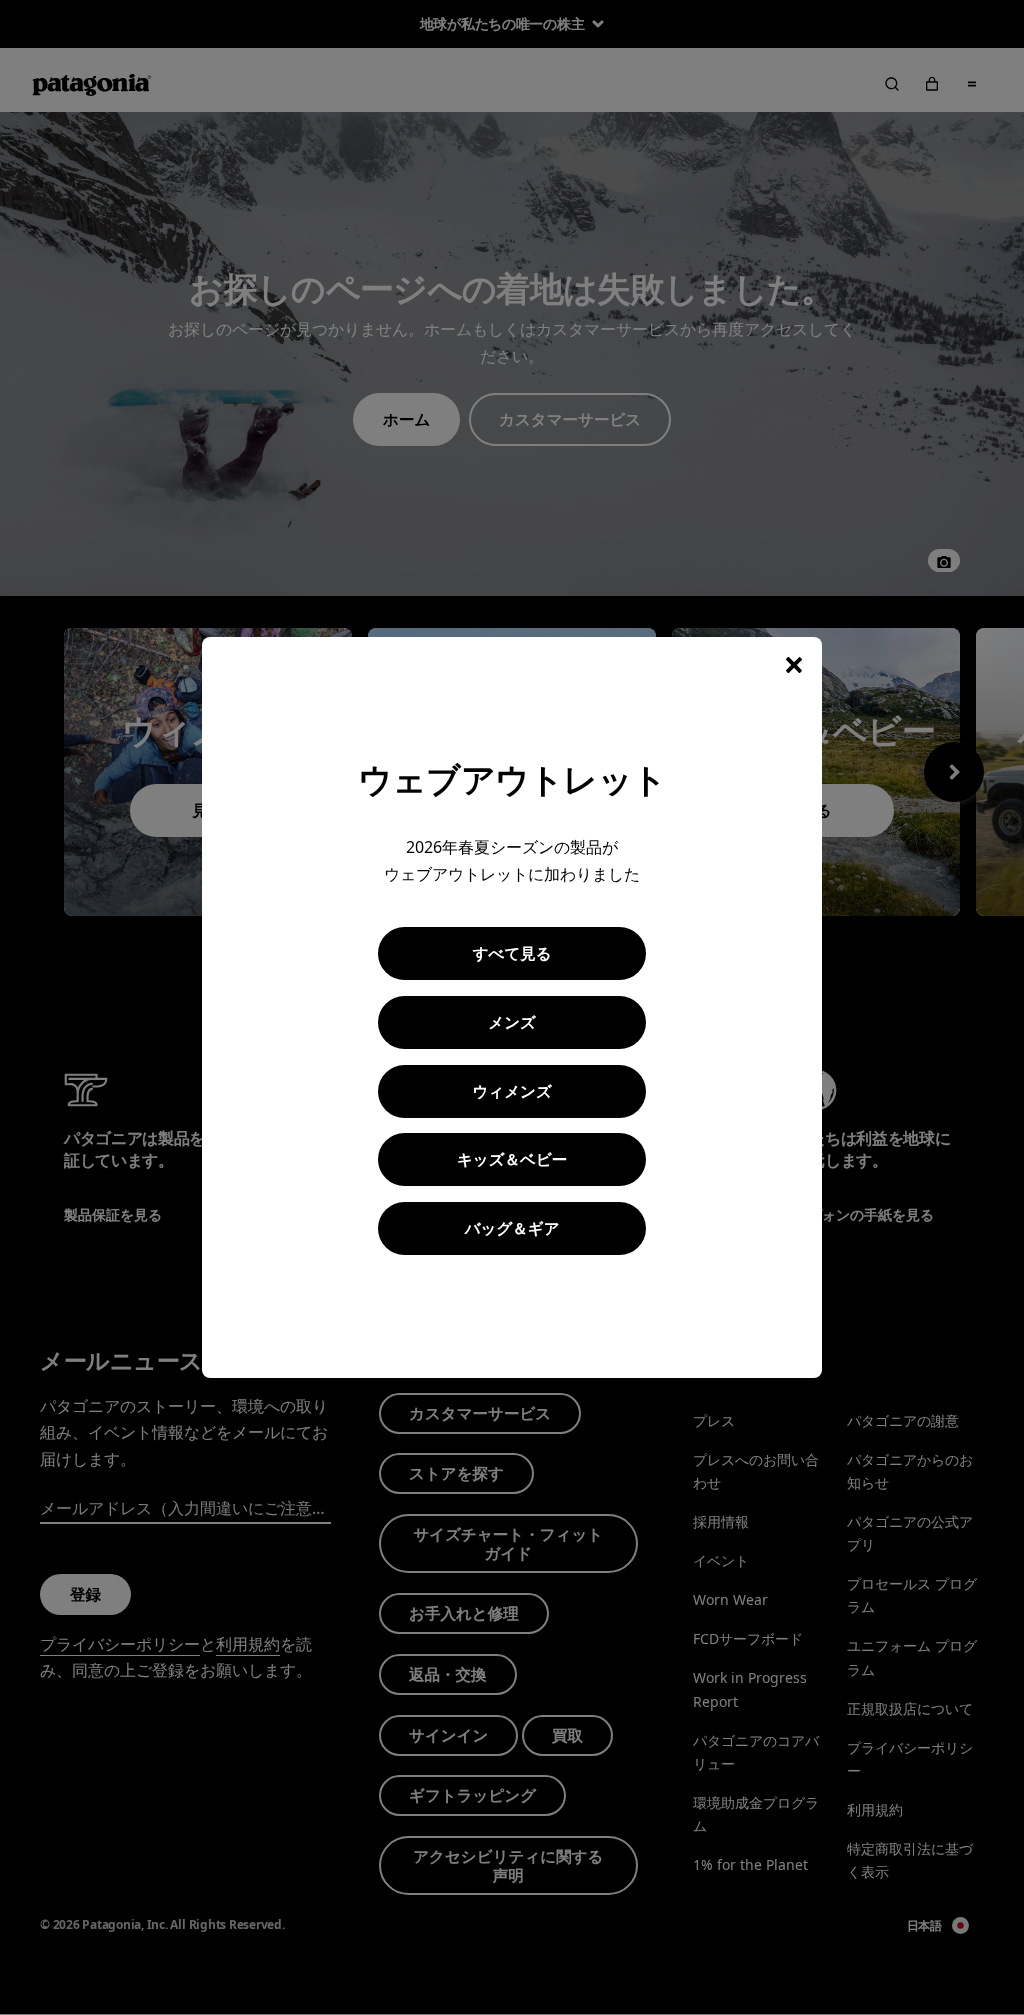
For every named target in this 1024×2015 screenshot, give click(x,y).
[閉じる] (794, 665)
